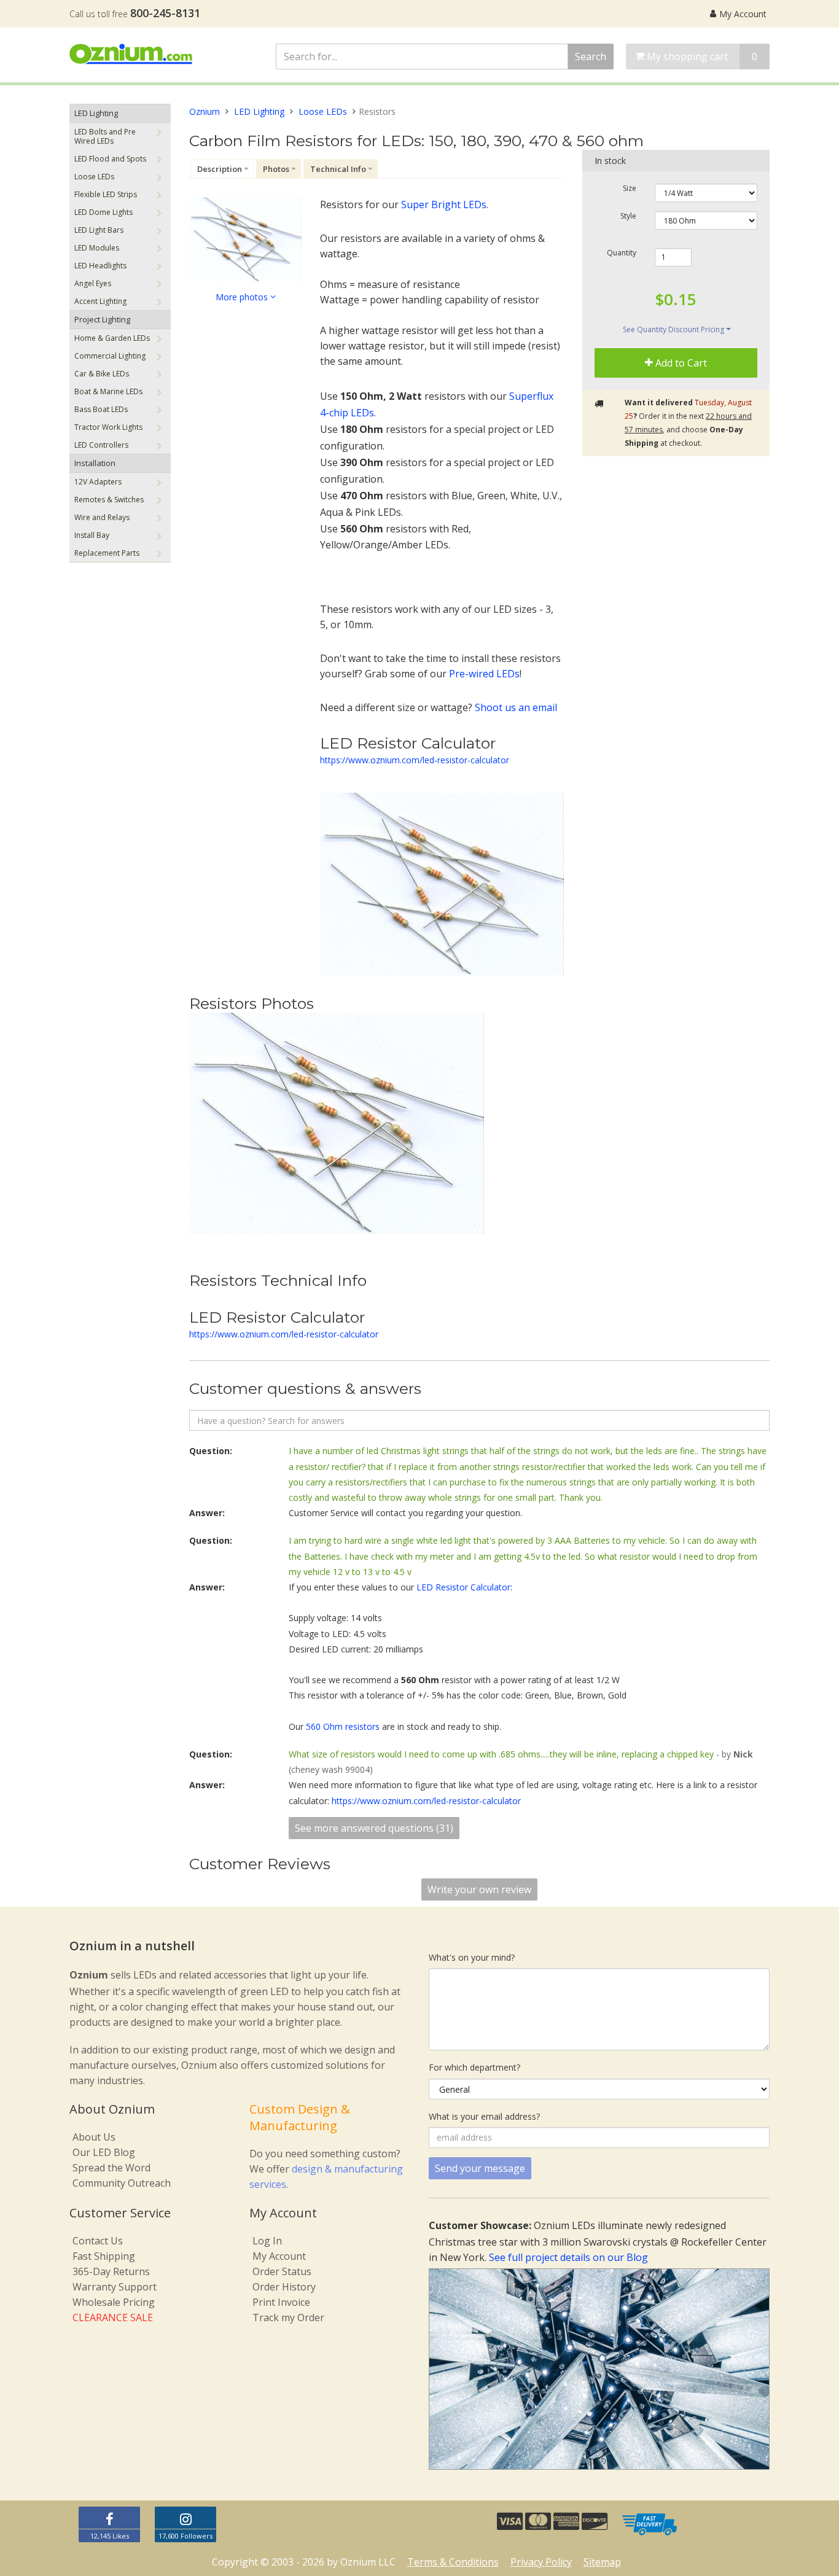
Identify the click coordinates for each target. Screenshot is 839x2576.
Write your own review (479, 1889)
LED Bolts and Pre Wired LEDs (105, 136)
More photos (243, 297)
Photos (276, 169)
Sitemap (602, 2562)
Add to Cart (680, 364)
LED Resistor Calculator (463, 1587)
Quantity (622, 253)
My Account (743, 14)
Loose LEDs (94, 177)
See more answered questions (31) (374, 1828)
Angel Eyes (93, 283)
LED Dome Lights (103, 212)
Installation (95, 463)
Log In (267, 2241)
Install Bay (92, 535)
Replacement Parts (107, 553)
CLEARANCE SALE (113, 2317)
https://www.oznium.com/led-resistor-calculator (415, 760)
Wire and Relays (102, 517)
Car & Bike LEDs (102, 374)
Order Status (282, 2271)
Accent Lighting (100, 301)
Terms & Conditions (453, 2562)
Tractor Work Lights (108, 427)
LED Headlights (100, 266)
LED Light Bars (99, 230)
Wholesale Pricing (114, 2302)
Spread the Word (111, 2168)
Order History (284, 2287)
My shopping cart (701, 56)
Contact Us (98, 2241)
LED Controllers (101, 445)
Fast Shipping (104, 2256)
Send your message (480, 2168)
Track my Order (288, 2317)
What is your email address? (484, 2116)
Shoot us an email (516, 707)
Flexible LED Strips (106, 194)
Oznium (205, 111)
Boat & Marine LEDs (108, 391)
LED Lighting (96, 113)
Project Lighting (102, 319)
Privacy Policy (541, 2562)
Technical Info (338, 169)
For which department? (474, 2067)
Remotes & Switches (109, 500)
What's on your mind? (472, 1957)
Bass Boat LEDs (101, 409)
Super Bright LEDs (444, 204)
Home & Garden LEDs (112, 338)
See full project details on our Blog (568, 2257)
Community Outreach (122, 2183)
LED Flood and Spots (110, 159)
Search (591, 56)
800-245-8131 (165, 13)
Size (630, 189)
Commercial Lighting (110, 356)
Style (628, 216)
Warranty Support (115, 2287)
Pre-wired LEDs (484, 674)
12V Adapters (98, 482)
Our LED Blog (104, 2152)
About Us (94, 2137)
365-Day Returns (111, 2271)
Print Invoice (281, 2302)
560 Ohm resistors (343, 1726)
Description (220, 169)
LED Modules (97, 248)
